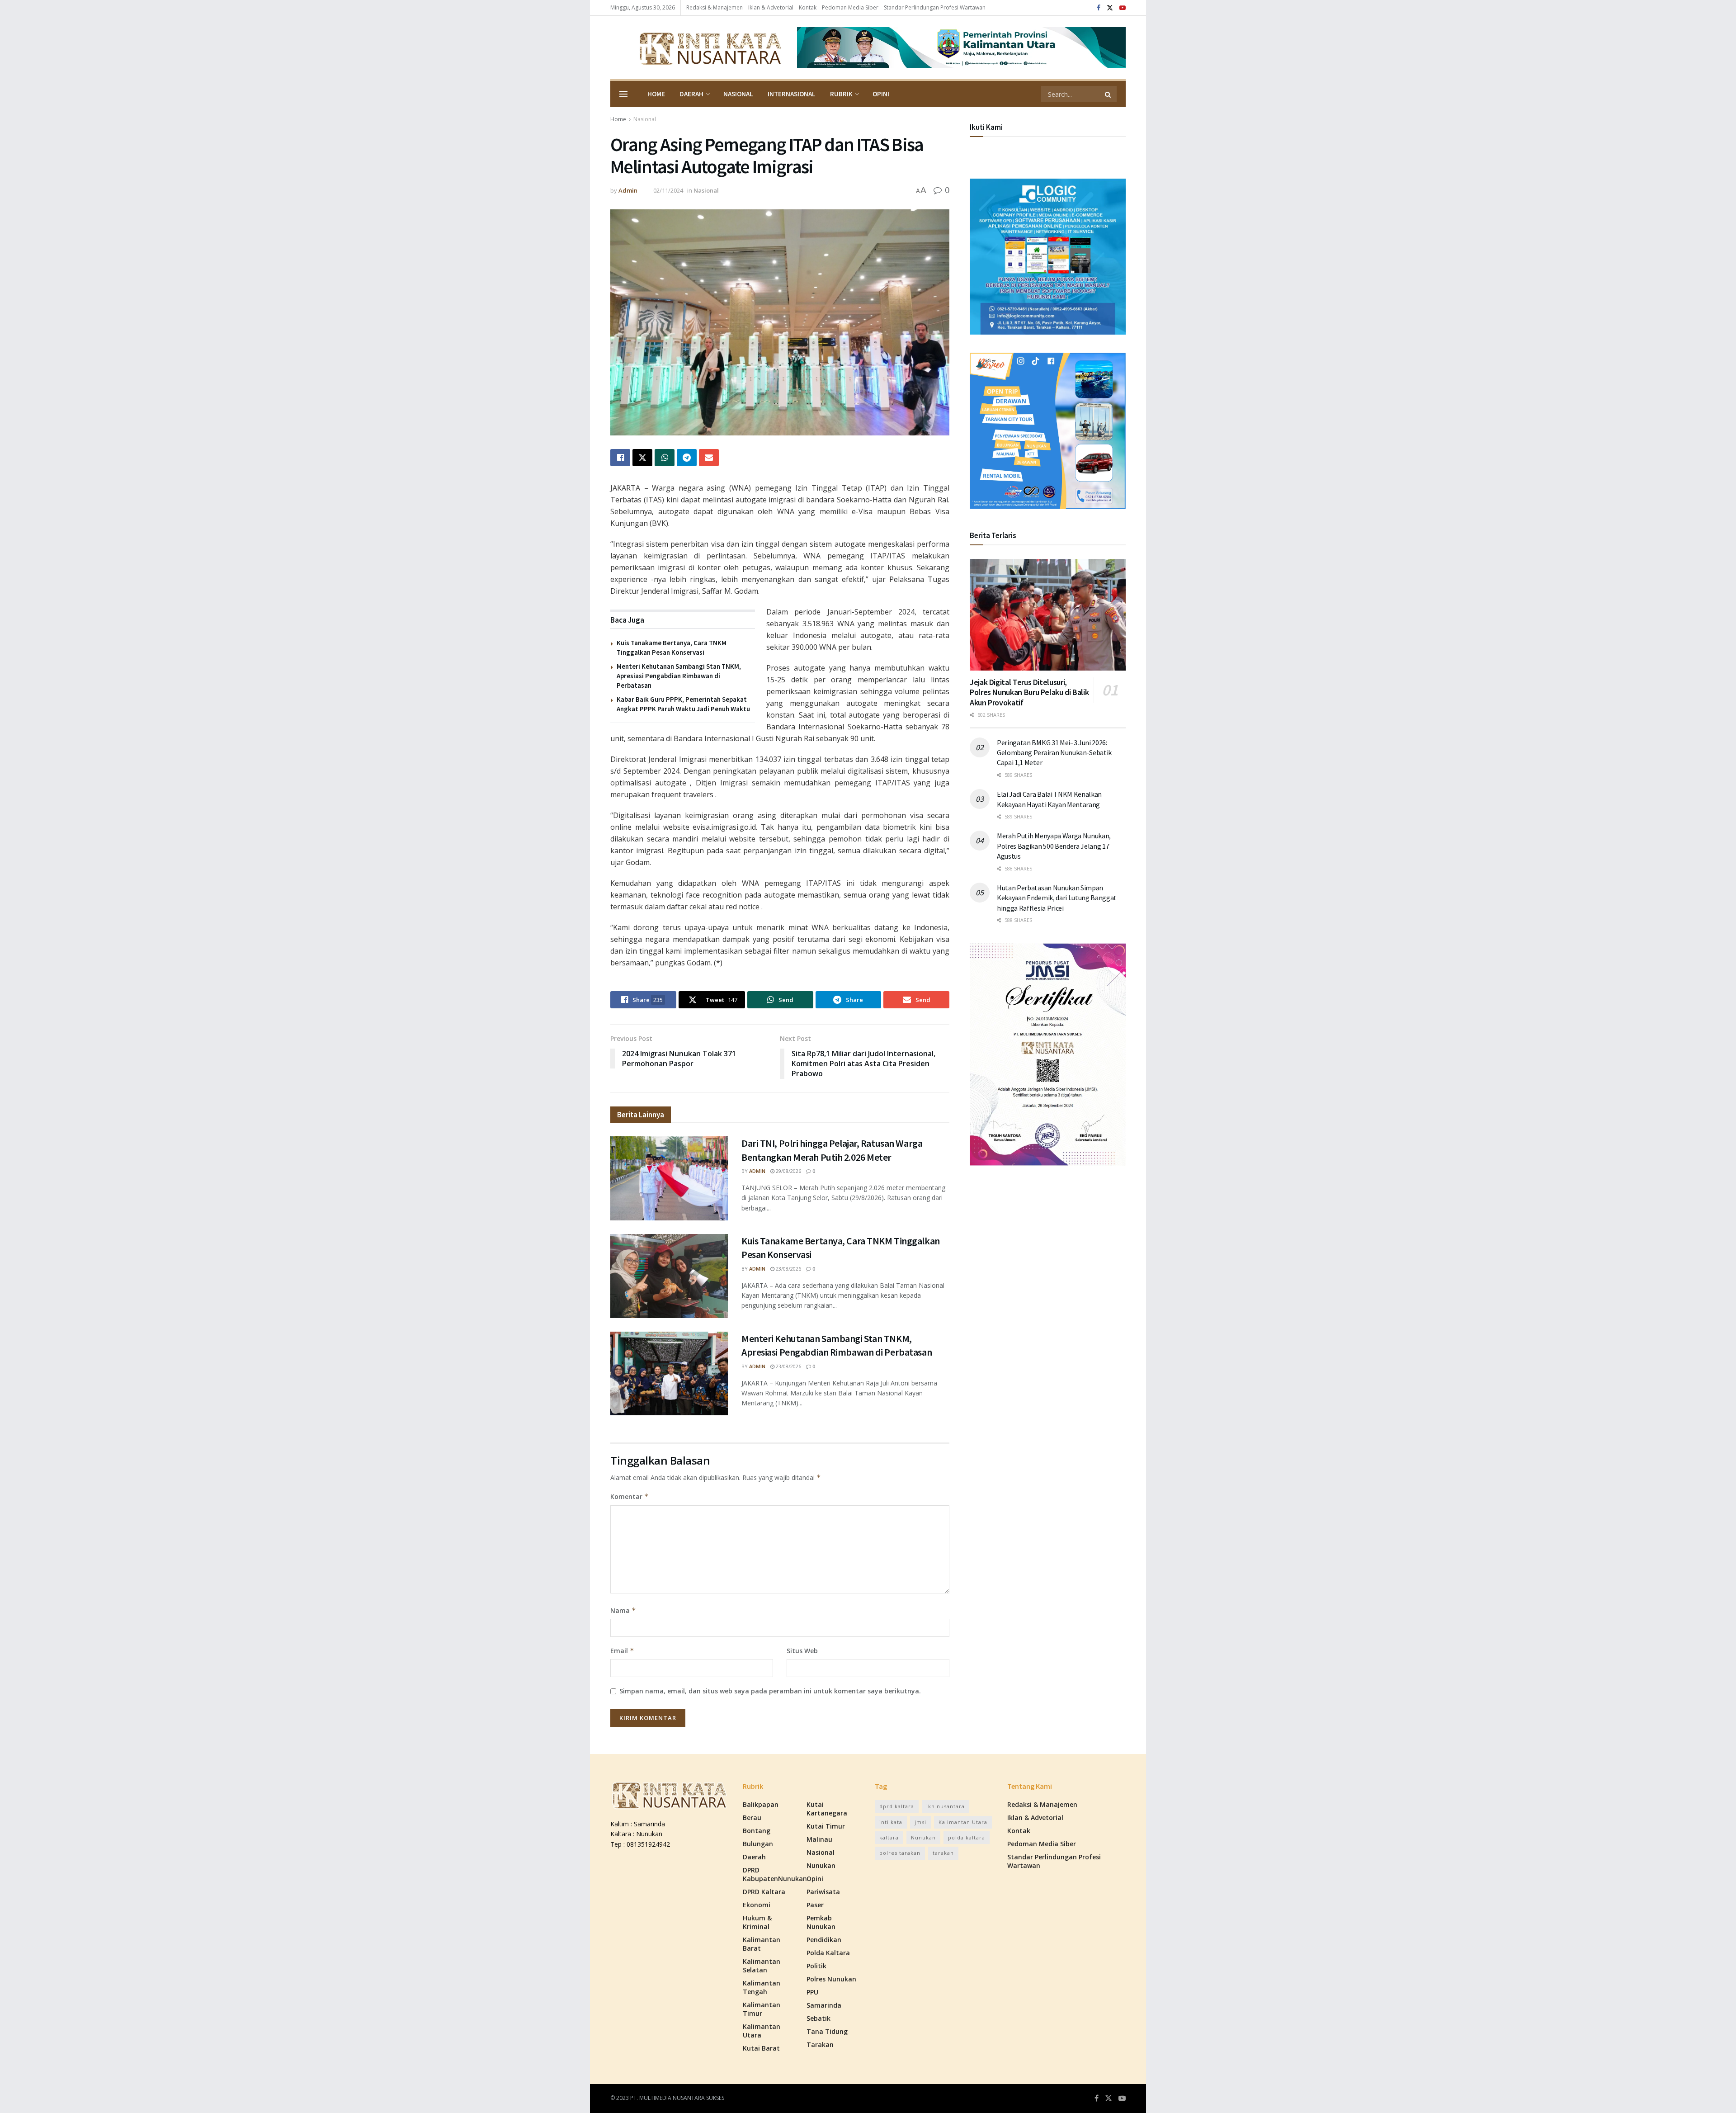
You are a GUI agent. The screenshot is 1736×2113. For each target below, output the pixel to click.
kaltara (889, 1837)
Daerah (691, 94)
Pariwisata (823, 1892)
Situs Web (802, 1651)
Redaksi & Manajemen (715, 7)
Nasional (738, 94)
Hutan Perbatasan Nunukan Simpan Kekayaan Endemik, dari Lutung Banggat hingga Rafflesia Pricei (1057, 898)
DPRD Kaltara (764, 1892)
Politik (816, 1966)
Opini (881, 94)
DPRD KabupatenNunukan (775, 1874)
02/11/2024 (668, 190)
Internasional (792, 94)
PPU (812, 1992)
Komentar (630, 1496)
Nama (623, 1610)
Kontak (808, 7)
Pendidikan (824, 1940)
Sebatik (818, 2018)
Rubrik (841, 94)
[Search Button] (1109, 94)
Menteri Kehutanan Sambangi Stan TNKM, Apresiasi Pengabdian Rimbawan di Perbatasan (679, 676)
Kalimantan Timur (762, 2009)
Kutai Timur (826, 1826)
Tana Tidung (827, 2031)
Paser (815, 1905)
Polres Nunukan (831, 1979)
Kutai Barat (761, 2048)
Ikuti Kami (986, 127)
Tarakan (820, 2044)
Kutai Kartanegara (827, 1809)
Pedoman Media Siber (850, 7)
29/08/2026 (788, 1171)
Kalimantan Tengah (762, 1987)
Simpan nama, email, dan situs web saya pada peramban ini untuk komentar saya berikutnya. (770, 1691)
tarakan (943, 1853)
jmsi (920, 1822)
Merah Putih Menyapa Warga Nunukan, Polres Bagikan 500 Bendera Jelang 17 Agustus (1054, 846)
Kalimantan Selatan (762, 1966)
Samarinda (824, 2005)
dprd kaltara (897, 1806)
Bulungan (758, 1844)
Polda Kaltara (828, 1953)
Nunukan (821, 1865)
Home (656, 94)
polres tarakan (900, 1853)
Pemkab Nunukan (821, 1922)
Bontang (757, 1831)
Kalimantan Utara (762, 2031)
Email (622, 1651)
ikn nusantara (946, 1806)
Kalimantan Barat (762, 1944)
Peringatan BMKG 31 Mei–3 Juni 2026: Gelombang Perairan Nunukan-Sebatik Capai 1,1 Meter (1054, 753)
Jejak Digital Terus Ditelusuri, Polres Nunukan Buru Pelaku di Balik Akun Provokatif (1029, 692)
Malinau (819, 1839)
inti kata (891, 1822)
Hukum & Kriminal (757, 1922)
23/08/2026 (788, 1269)
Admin (628, 190)
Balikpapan (761, 1804)
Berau (752, 1818)
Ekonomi (757, 1905)
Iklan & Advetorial (771, 7)
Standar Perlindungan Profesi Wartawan (935, 7)
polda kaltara (967, 1837)
